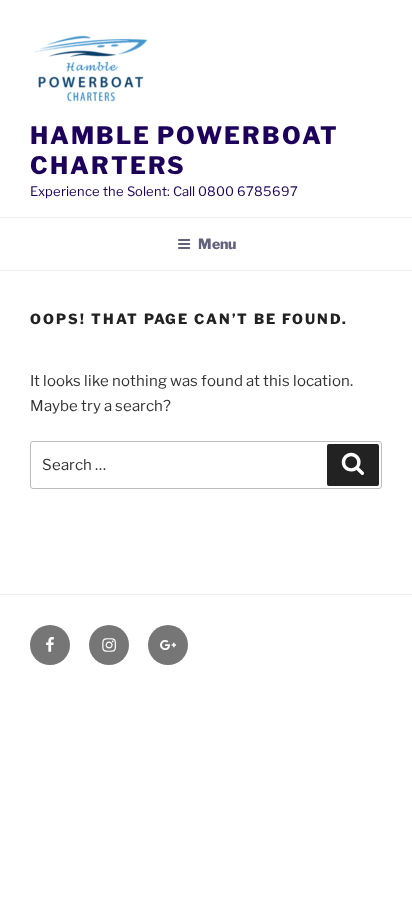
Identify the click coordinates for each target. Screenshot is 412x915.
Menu (217, 243)
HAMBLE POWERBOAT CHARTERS (184, 150)
